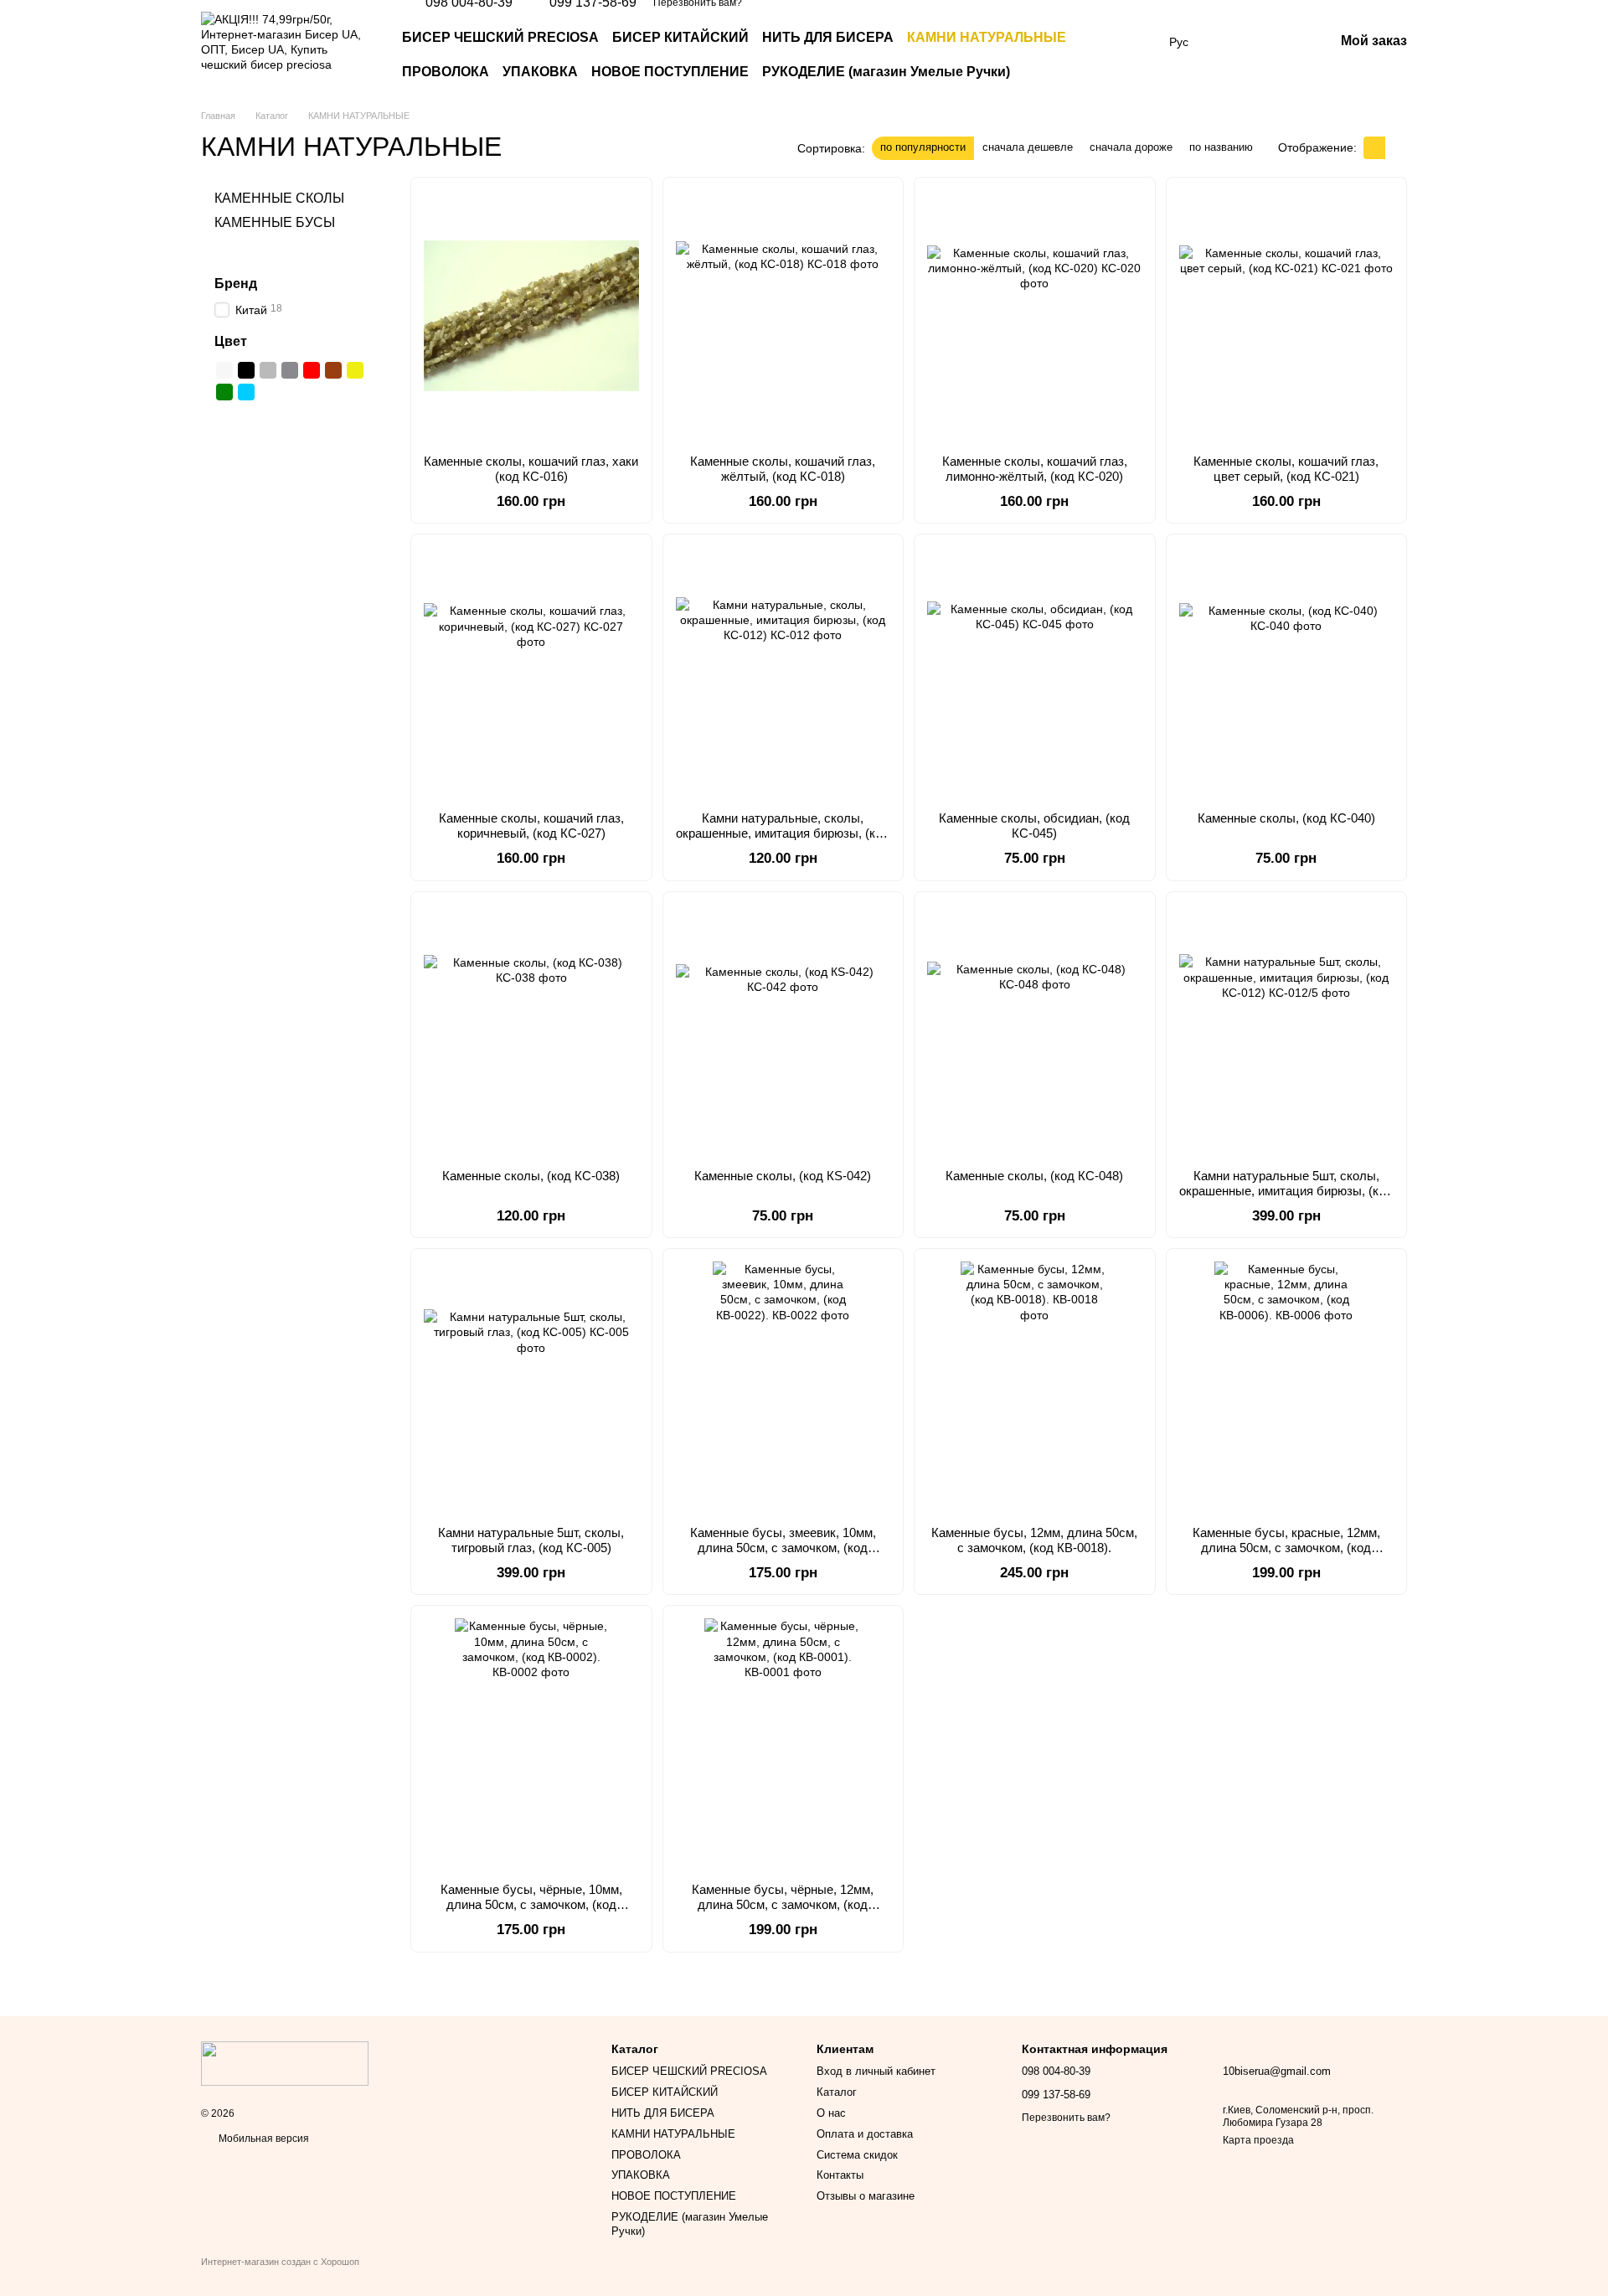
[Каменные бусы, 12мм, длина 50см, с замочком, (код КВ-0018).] (1035, 1387)
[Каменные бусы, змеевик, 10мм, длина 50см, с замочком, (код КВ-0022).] (783, 1387)
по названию (1221, 147)
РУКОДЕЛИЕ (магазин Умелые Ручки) (886, 72)
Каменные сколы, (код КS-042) (783, 1176)
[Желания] (1234, 42)
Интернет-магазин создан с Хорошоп (280, 2262)
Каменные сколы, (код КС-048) (1034, 1176)
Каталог (837, 2092)
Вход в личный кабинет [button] (876, 2071)
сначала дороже (1131, 147)
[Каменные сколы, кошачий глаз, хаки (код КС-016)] (531, 316)
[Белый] (224, 370)
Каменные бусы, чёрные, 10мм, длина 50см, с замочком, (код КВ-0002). (531, 1904)
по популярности (923, 147)
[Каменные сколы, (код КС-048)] (1035, 1030)
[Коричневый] (333, 370)
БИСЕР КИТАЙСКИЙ (680, 37)
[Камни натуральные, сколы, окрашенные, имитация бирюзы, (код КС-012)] (783, 673)
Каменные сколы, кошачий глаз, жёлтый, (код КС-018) (783, 469)
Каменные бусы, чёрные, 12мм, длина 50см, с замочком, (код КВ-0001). (783, 1904)
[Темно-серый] (290, 370)
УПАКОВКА (540, 72)
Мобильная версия (263, 2139)
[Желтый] (355, 370)
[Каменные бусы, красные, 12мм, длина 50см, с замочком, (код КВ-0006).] (1287, 1387)
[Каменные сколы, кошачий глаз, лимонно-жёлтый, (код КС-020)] (1035, 316)
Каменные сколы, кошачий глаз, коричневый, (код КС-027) (531, 826)
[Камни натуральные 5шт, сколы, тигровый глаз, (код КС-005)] (531, 1387)
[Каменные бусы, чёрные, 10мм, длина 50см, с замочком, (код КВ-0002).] (531, 1744)
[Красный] (312, 370)
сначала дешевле (1028, 147)
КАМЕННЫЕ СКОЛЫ (279, 198)
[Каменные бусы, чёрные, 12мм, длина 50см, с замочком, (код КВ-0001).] (783, 1744)
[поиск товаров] (1122, 55)
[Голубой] (246, 392)
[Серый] (268, 370)
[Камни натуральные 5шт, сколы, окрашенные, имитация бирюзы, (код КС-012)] (1287, 1030)
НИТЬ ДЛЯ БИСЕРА (828, 37)
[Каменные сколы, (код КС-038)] (531, 1030)
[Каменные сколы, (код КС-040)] (1287, 673)
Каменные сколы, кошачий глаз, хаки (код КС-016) (531, 469)
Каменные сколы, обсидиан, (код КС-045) (1034, 826)
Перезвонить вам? (1066, 2118)
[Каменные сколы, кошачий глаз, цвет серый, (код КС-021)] (1287, 316)
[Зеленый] (224, 392)
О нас (831, 2113)
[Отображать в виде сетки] (1374, 148)
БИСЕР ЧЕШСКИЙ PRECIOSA (500, 37)
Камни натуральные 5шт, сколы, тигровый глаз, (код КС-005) (531, 1540)
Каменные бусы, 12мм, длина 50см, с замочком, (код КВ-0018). (1034, 1540)
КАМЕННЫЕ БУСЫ (275, 222)
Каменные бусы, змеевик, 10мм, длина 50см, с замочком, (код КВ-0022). (783, 1548)
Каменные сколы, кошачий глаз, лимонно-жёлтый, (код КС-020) (1035, 469)
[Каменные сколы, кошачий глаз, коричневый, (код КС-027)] (531, 673)
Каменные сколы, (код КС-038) (531, 1176)
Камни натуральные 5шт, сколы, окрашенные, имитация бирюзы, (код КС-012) (1286, 1191)
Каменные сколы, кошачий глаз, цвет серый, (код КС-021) (1286, 469)
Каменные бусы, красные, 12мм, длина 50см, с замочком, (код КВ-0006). (1286, 1548)
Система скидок (857, 2155)
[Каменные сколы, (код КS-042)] (783, 1030)
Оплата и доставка (865, 2134)
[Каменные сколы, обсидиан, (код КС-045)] (1035, 673)
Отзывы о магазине (866, 2196)
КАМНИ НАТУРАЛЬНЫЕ (987, 37)
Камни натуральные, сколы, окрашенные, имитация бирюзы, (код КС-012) (783, 833)
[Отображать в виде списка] (1396, 148)
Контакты (840, 2175)
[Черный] (246, 370)
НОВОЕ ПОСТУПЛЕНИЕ (670, 72)
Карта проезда (1258, 2140)
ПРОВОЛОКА (446, 72)
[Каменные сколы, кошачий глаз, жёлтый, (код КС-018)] (783, 316)
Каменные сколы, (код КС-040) (1286, 818)
